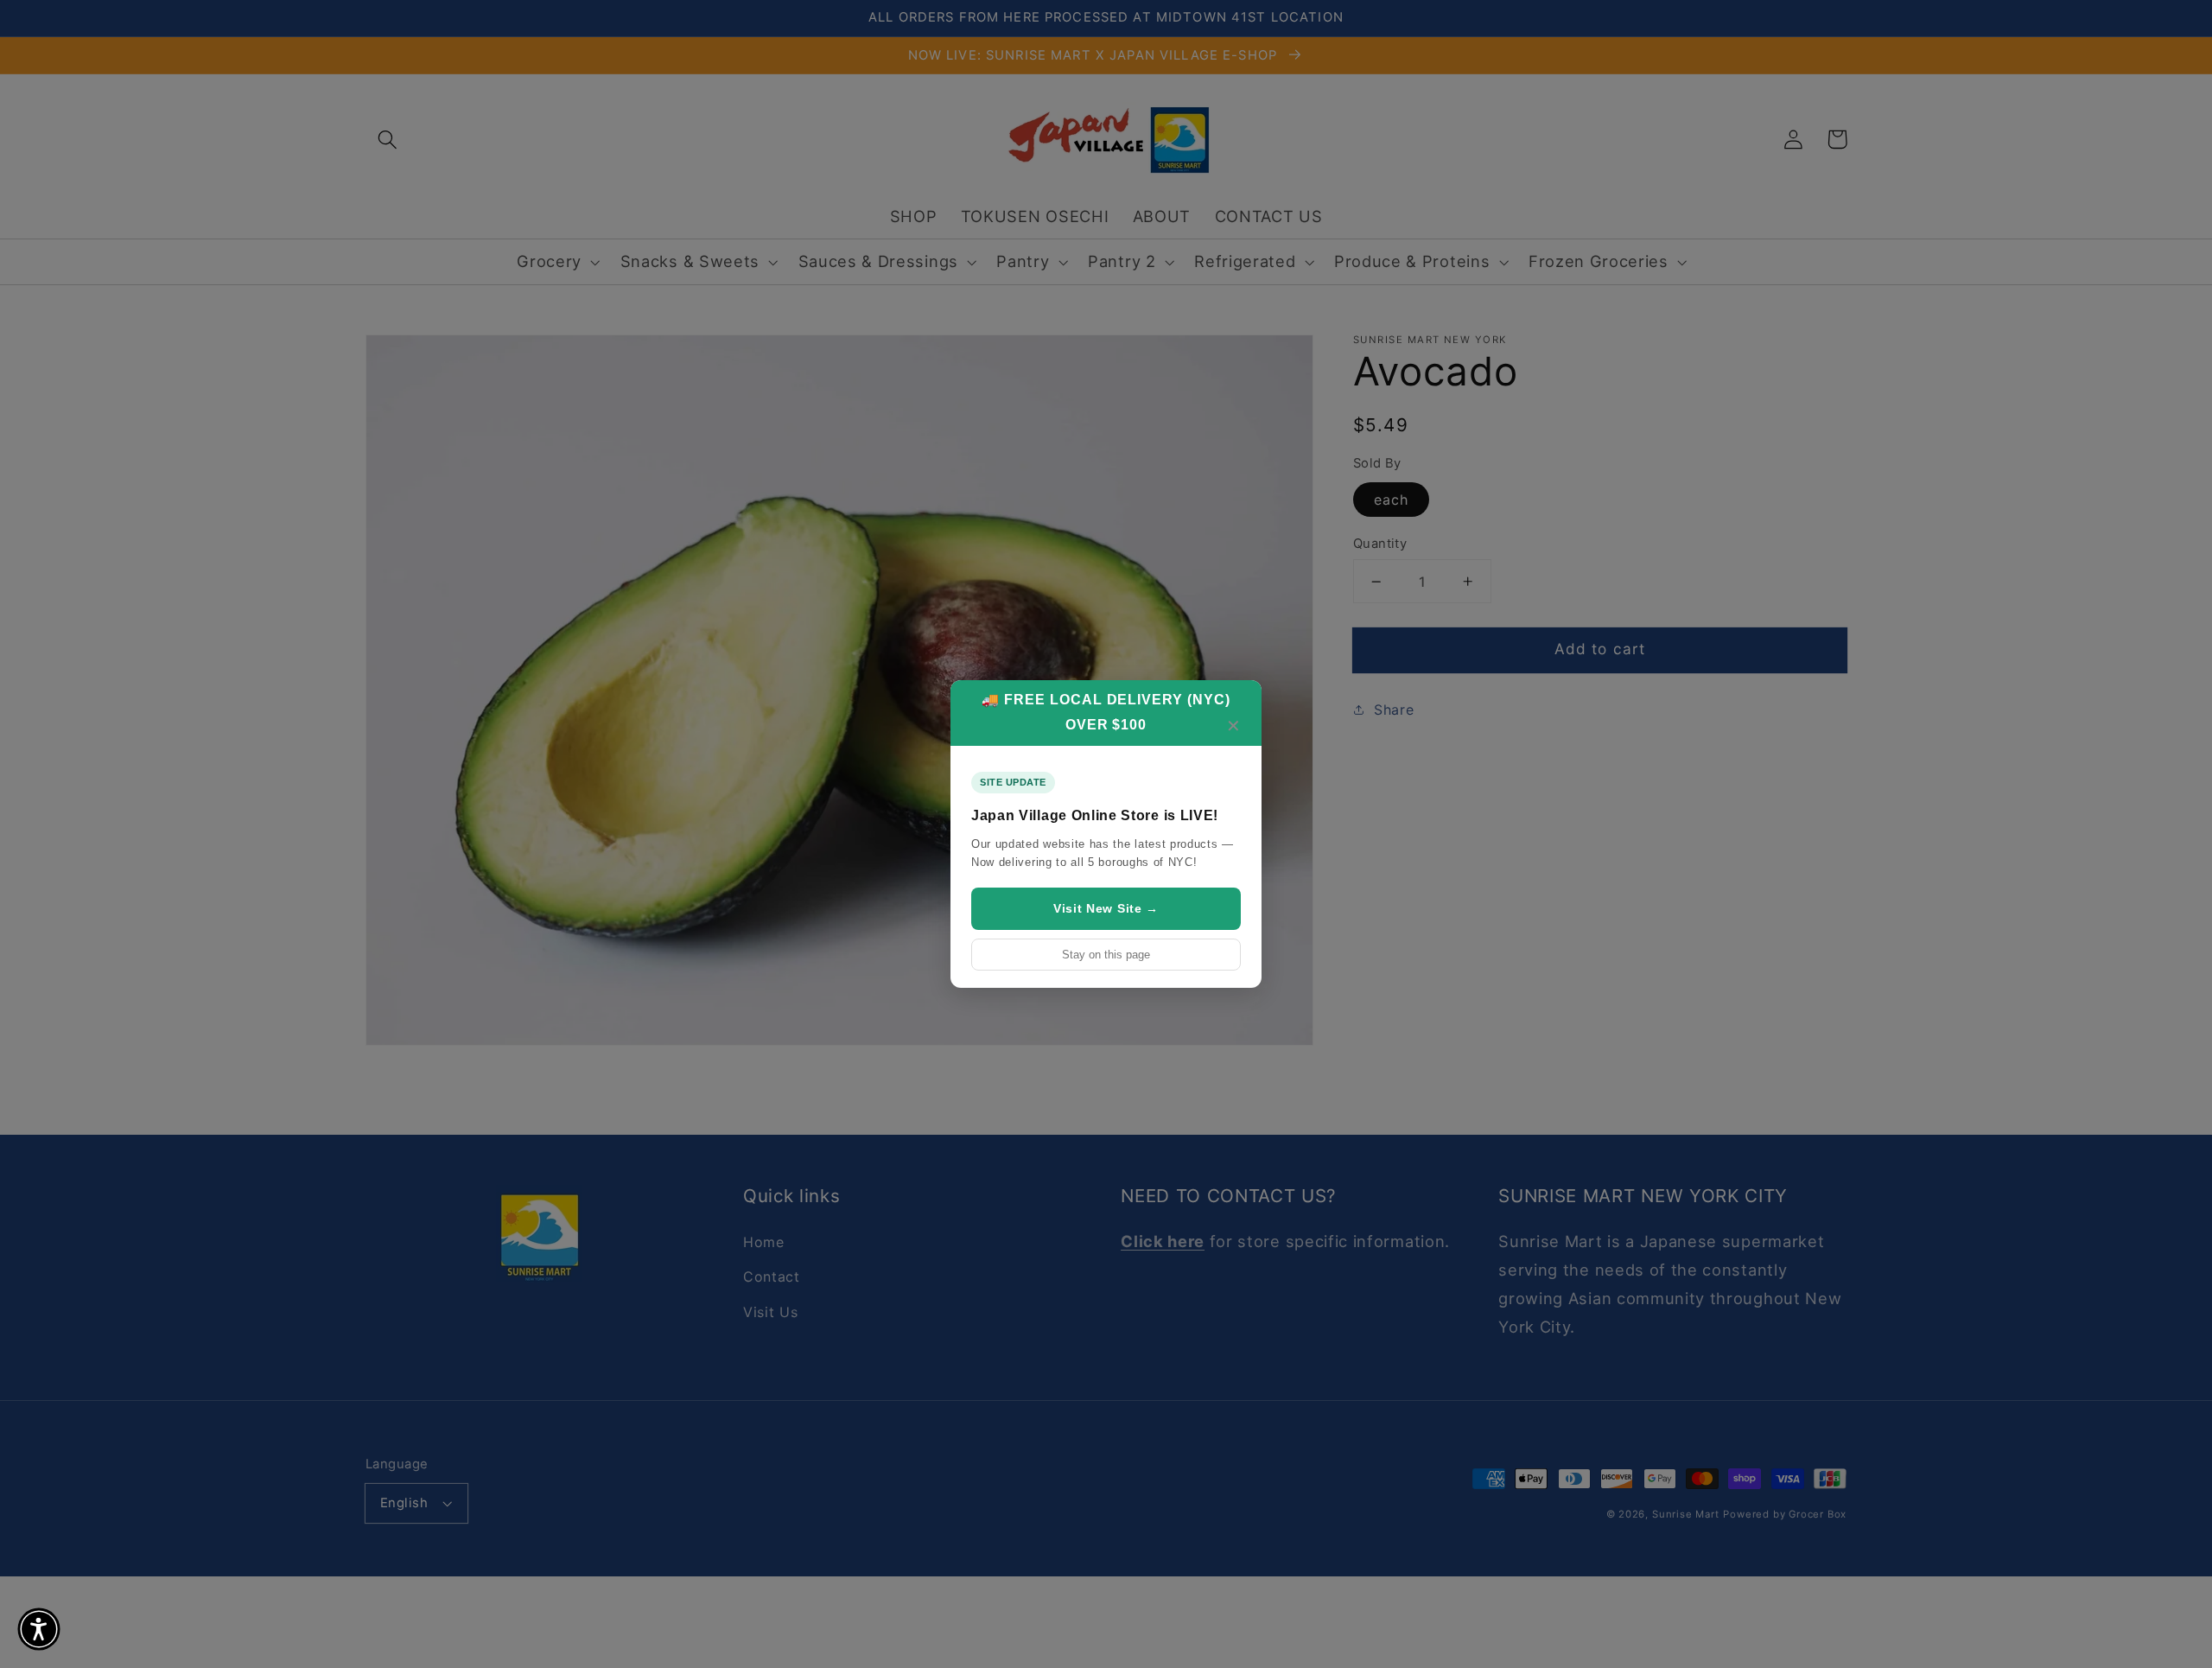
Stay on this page (1106, 955)
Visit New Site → (1106, 908)
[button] (39, 1629)
